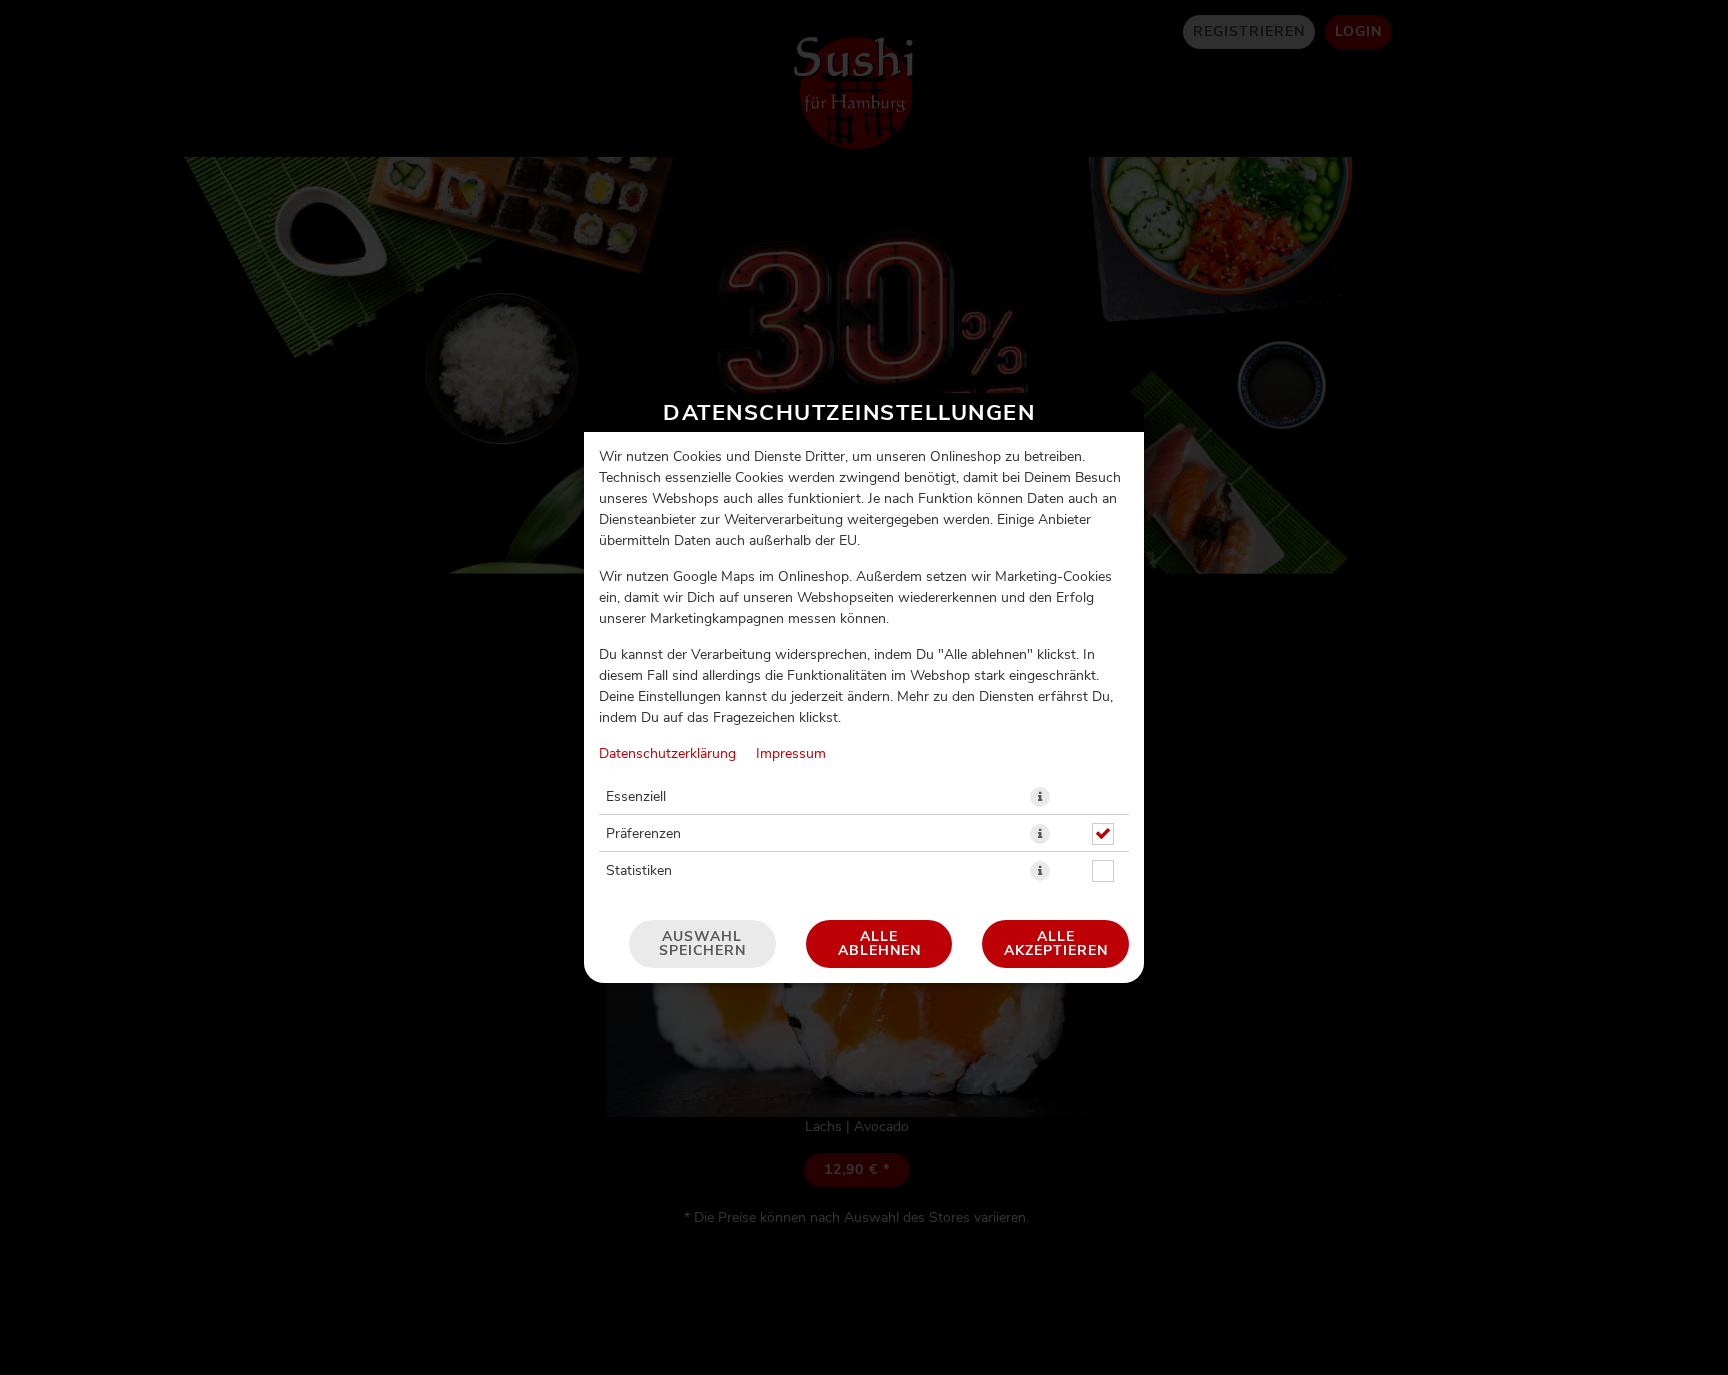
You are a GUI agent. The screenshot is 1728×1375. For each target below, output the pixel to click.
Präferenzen (643, 834)
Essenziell (636, 797)
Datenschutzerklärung (667, 754)
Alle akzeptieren (1056, 944)
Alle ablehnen (879, 944)
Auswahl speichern (702, 944)
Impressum (791, 754)
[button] (1040, 797)
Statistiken (639, 871)
